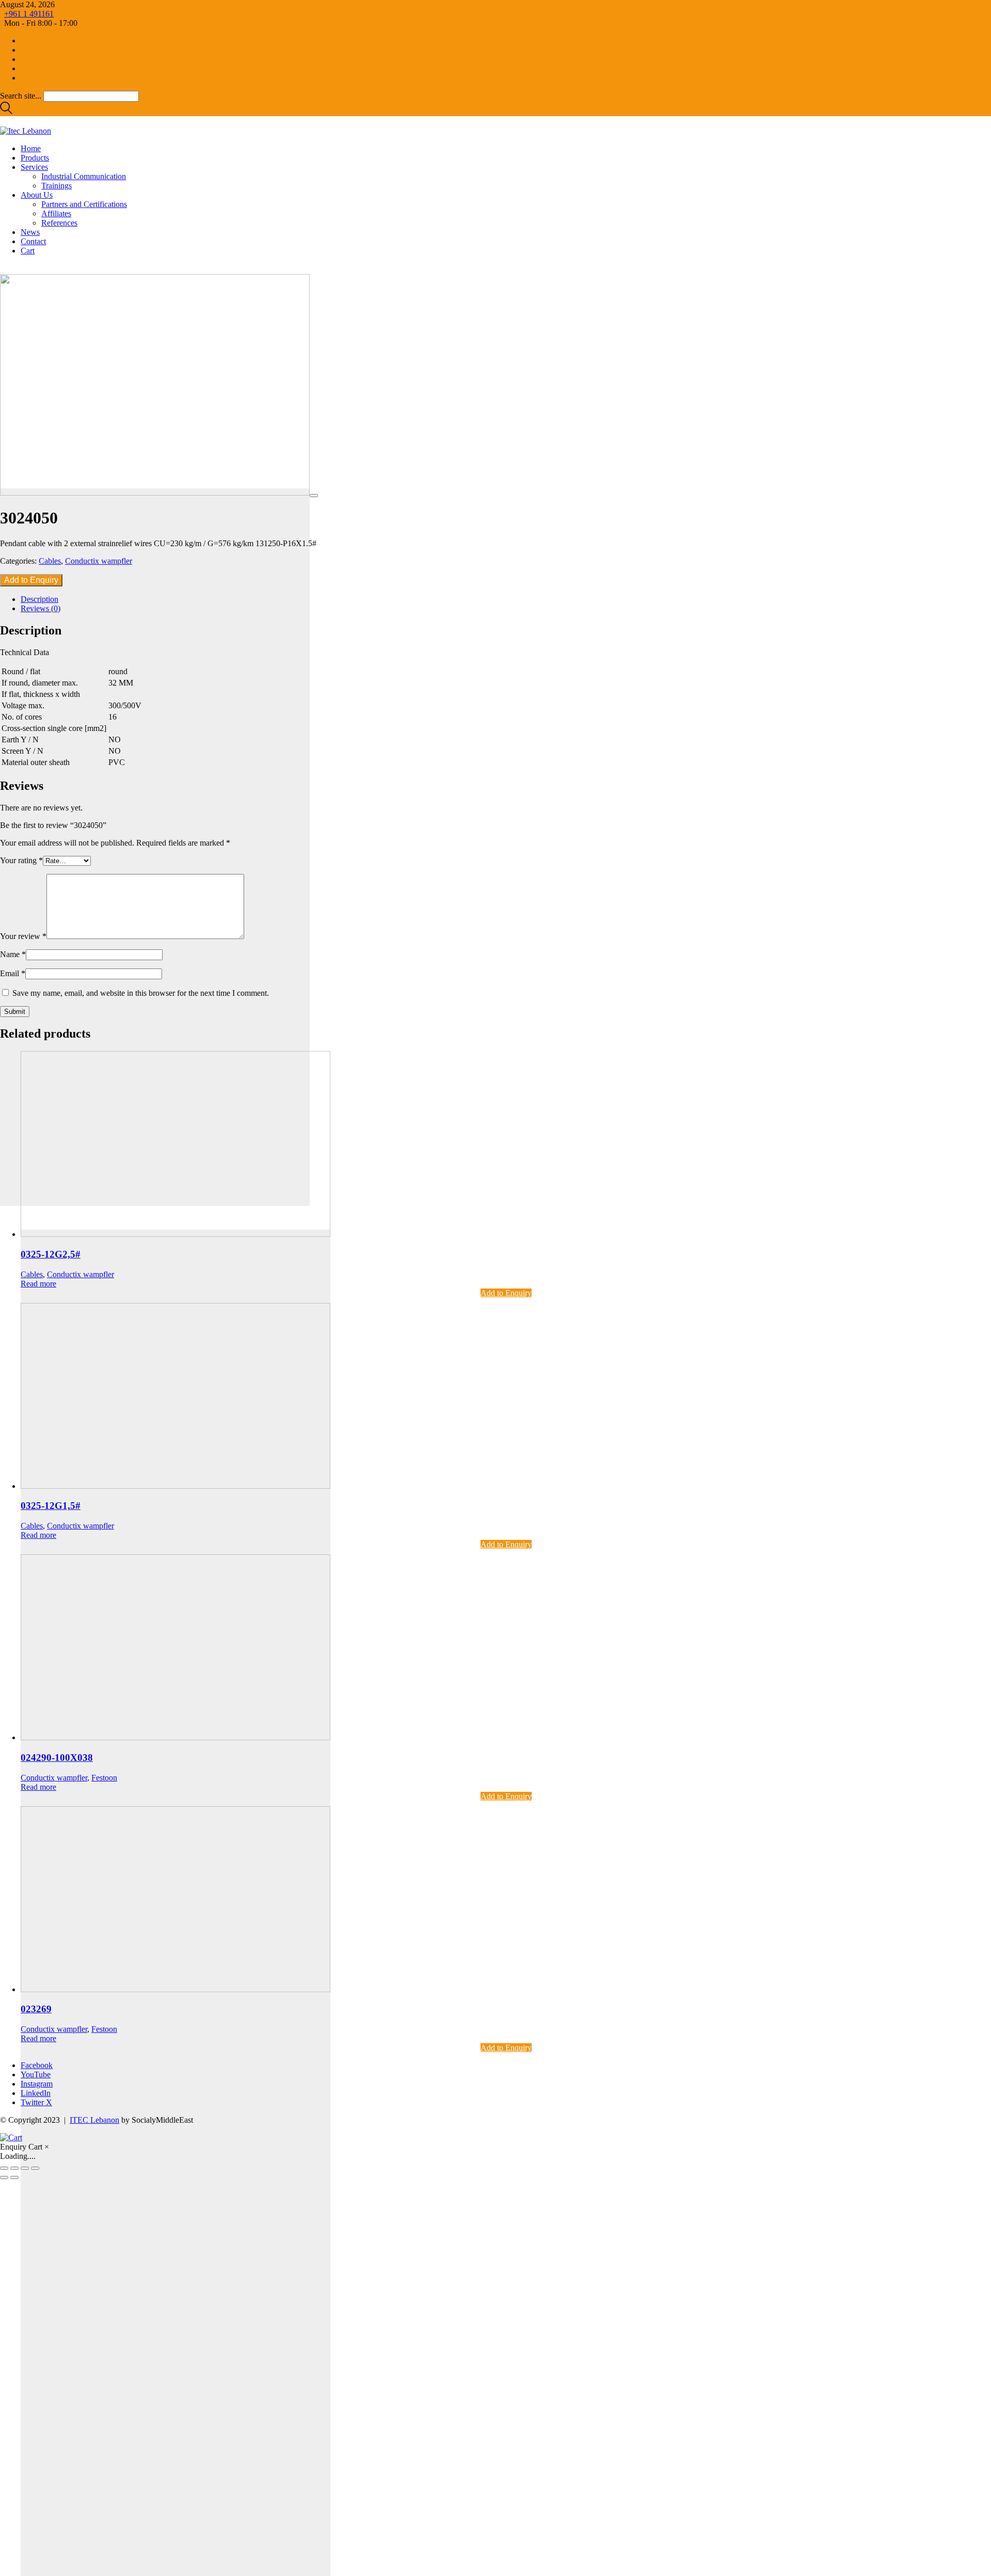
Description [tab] (39, 599)
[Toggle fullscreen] (14, 2168)
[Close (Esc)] (35, 2168)
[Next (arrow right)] (14, 2177)
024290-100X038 (57, 1758)
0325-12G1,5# (51, 1506)
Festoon (104, 1778)
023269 (36, 2009)
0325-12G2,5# (51, 1254)
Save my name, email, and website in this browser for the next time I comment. (141, 993)
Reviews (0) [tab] (41, 608)
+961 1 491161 (29, 14)
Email (13, 973)
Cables (50, 561)
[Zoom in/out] (4, 2168)
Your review (23, 936)
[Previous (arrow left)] (4, 2177)
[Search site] (6, 111)
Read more (38, 1284)
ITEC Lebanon (94, 2120)
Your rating (21, 860)
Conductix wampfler (99, 561)
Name (13, 954)
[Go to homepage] (26, 131)
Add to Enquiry (31, 580)
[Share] (25, 2168)
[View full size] (314, 496)
